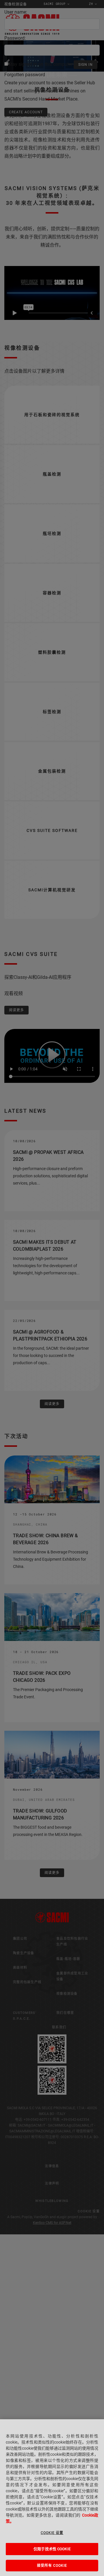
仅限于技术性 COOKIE (52, 2549)
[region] (52, 2498)
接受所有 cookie (52, 2566)
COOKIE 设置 (52, 2533)
